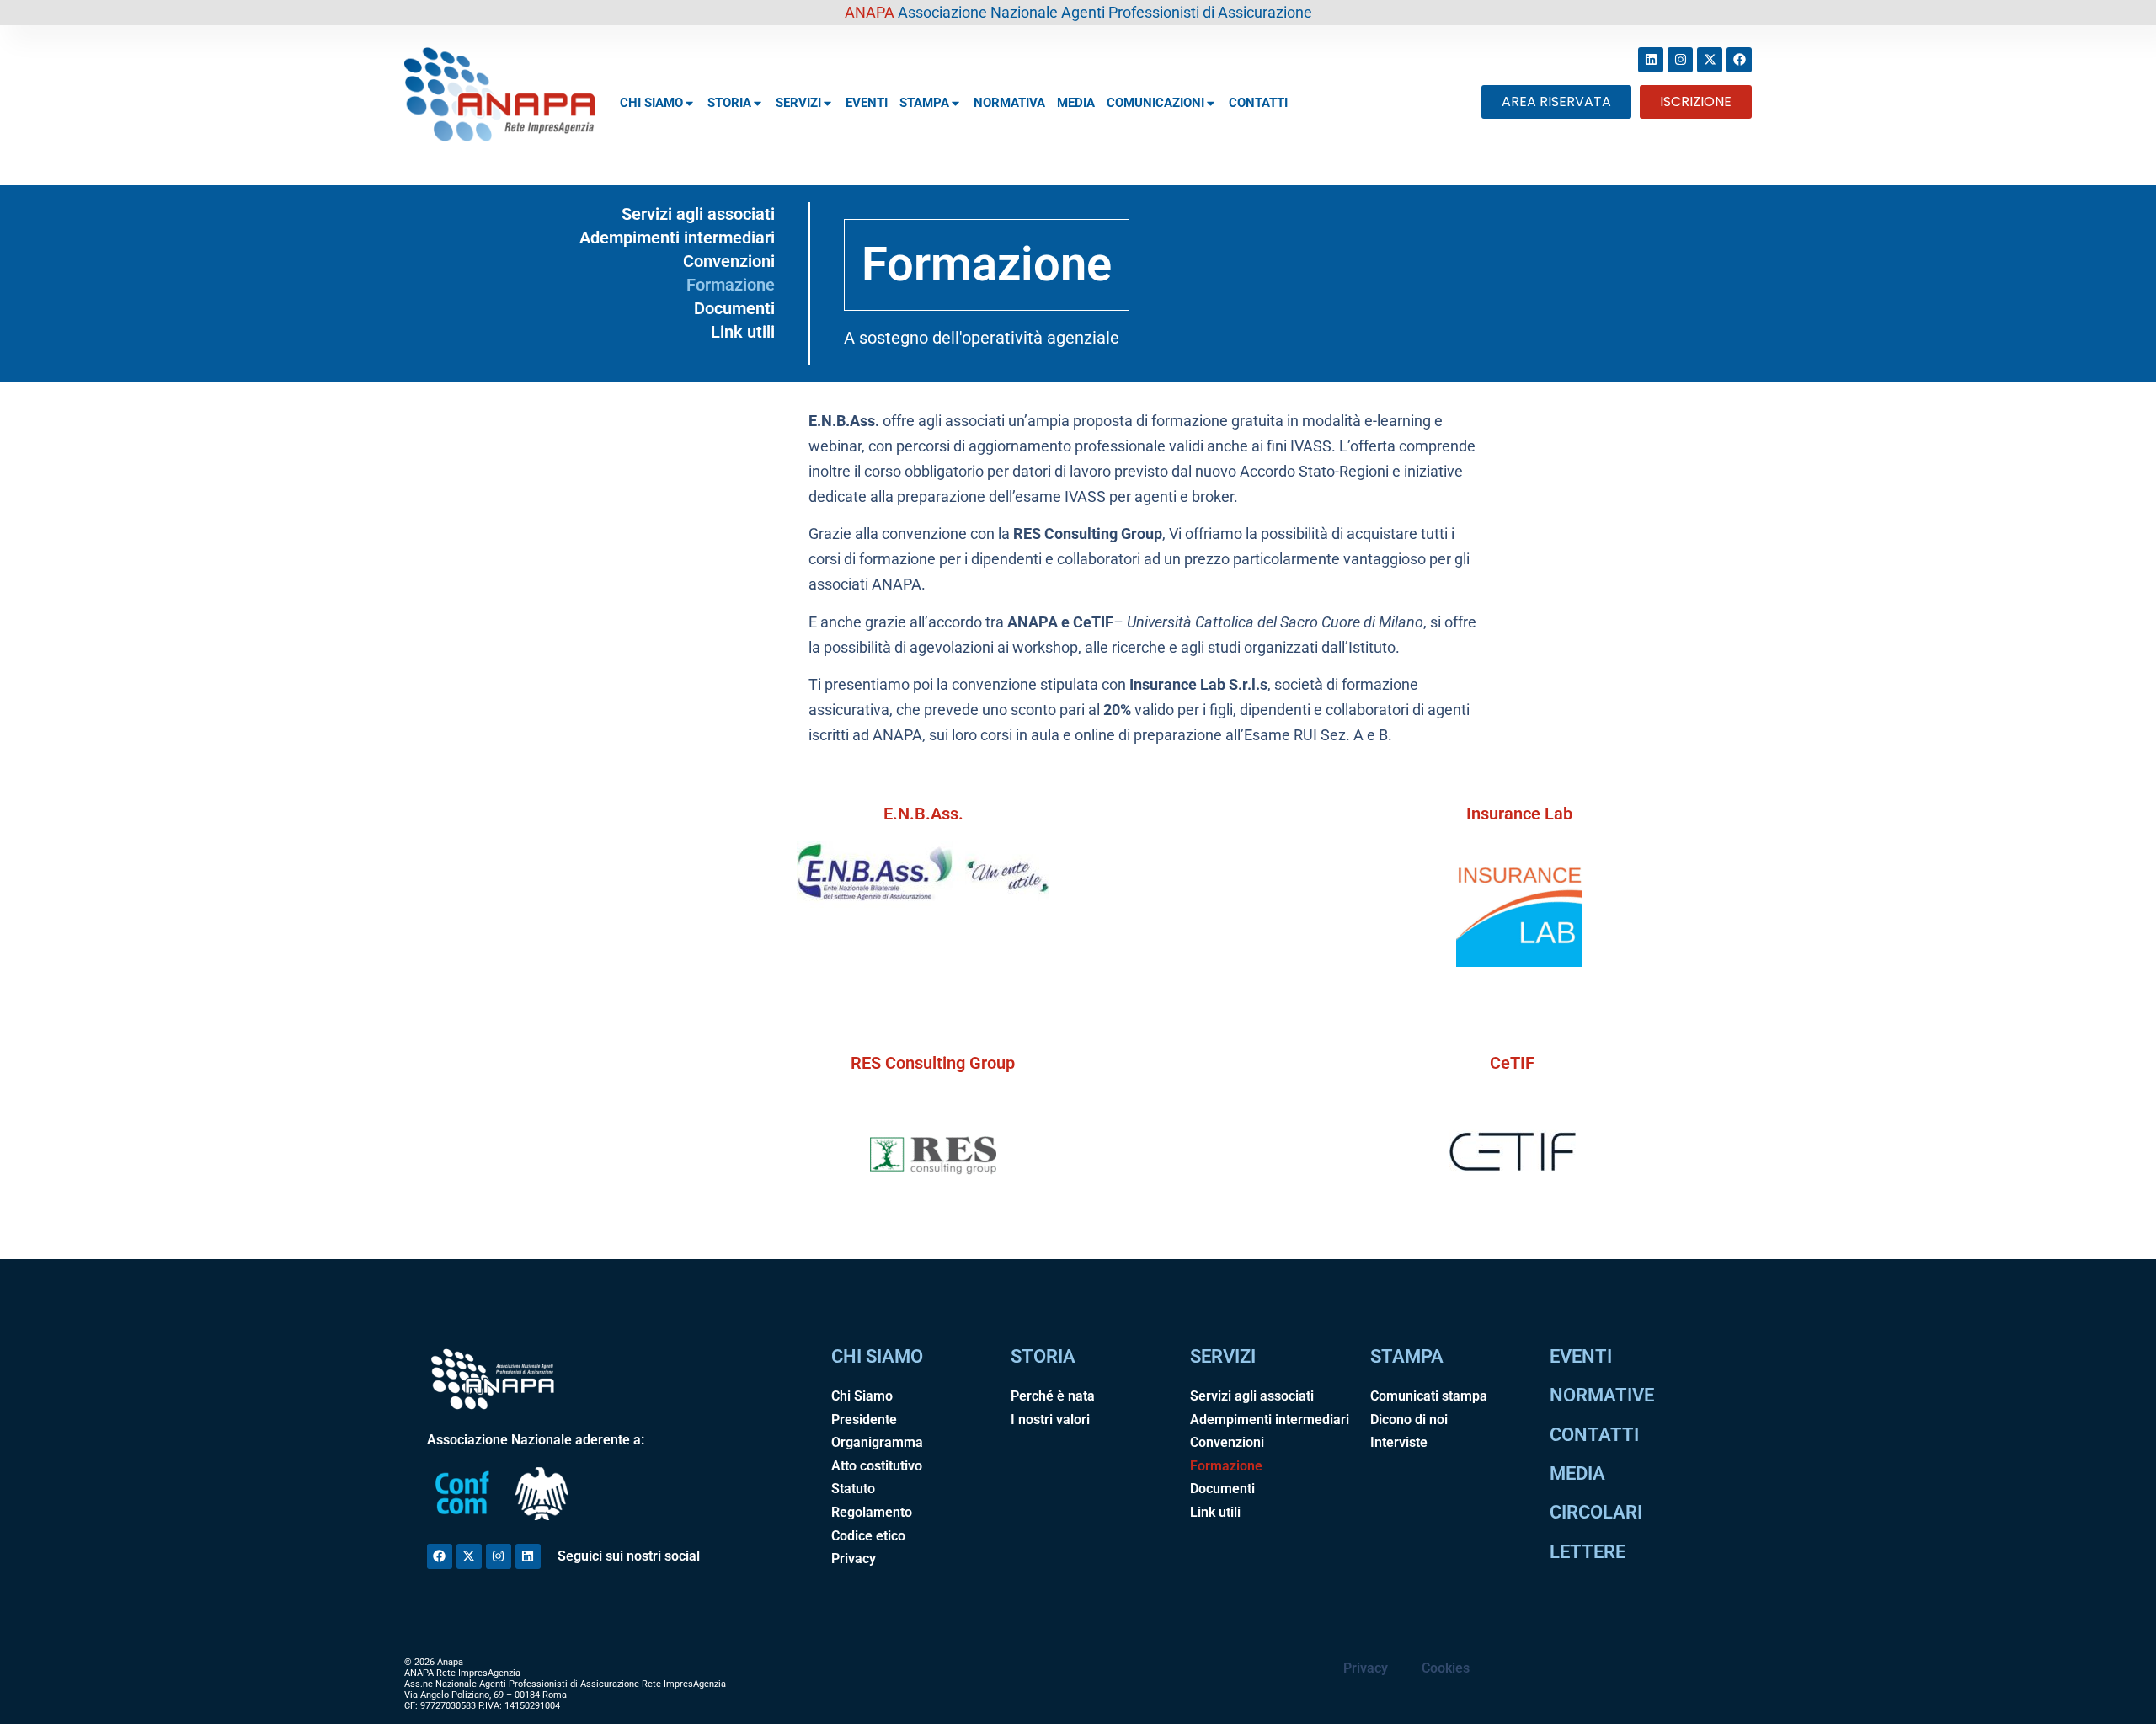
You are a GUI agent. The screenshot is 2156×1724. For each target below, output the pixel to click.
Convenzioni (729, 261)
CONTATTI (1258, 103)
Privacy (854, 1559)
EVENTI (867, 103)
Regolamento (872, 1512)
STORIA (729, 103)
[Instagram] (1680, 60)
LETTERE (1588, 1552)
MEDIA (1076, 103)
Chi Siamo (862, 1396)
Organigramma (877, 1442)
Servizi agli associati (698, 214)
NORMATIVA (1009, 103)
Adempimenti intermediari (677, 238)
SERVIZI (798, 103)
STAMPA (924, 103)
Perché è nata (1053, 1396)
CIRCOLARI (1596, 1512)
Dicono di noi (1409, 1420)
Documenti (734, 308)
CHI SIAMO (651, 103)
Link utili (743, 332)
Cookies (1446, 1668)
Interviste (1399, 1442)
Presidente (864, 1420)
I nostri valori (1050, 1420)
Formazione (731, 285)
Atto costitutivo (877, 1466)
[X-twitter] (1710, 60)
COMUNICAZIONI (1155, 103)
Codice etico (868, 1536)
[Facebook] (1739, 60)
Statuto (853, 1489)
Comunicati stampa (1429, 1396)
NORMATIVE (1602, 1395)
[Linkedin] (1651, 60)
